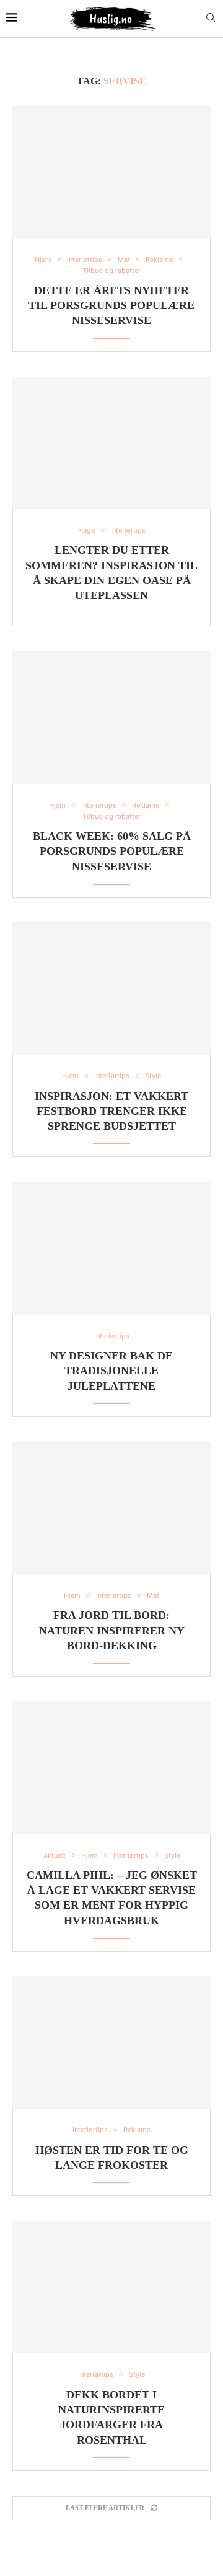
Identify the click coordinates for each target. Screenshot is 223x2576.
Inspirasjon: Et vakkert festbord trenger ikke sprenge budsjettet (111, 1111)
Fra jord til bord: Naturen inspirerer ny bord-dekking (112, 1630)
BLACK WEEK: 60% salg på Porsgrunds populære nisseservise (112, 851)
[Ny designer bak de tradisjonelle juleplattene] (111, 1248)
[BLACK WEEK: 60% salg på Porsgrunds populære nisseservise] (111, 717)
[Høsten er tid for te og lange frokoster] (111, 2042)
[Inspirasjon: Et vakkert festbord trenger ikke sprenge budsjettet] (111, 989)
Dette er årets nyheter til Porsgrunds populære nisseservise (111, 306)
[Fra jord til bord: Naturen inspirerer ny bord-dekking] (111, 1508)
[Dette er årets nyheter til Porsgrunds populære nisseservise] (111, 172)
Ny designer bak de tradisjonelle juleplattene (111, 1371)
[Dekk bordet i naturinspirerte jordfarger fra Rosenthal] (111, 2287)
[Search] (211, 18)
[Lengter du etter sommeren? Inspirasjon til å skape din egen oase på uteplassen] (111, 443)
